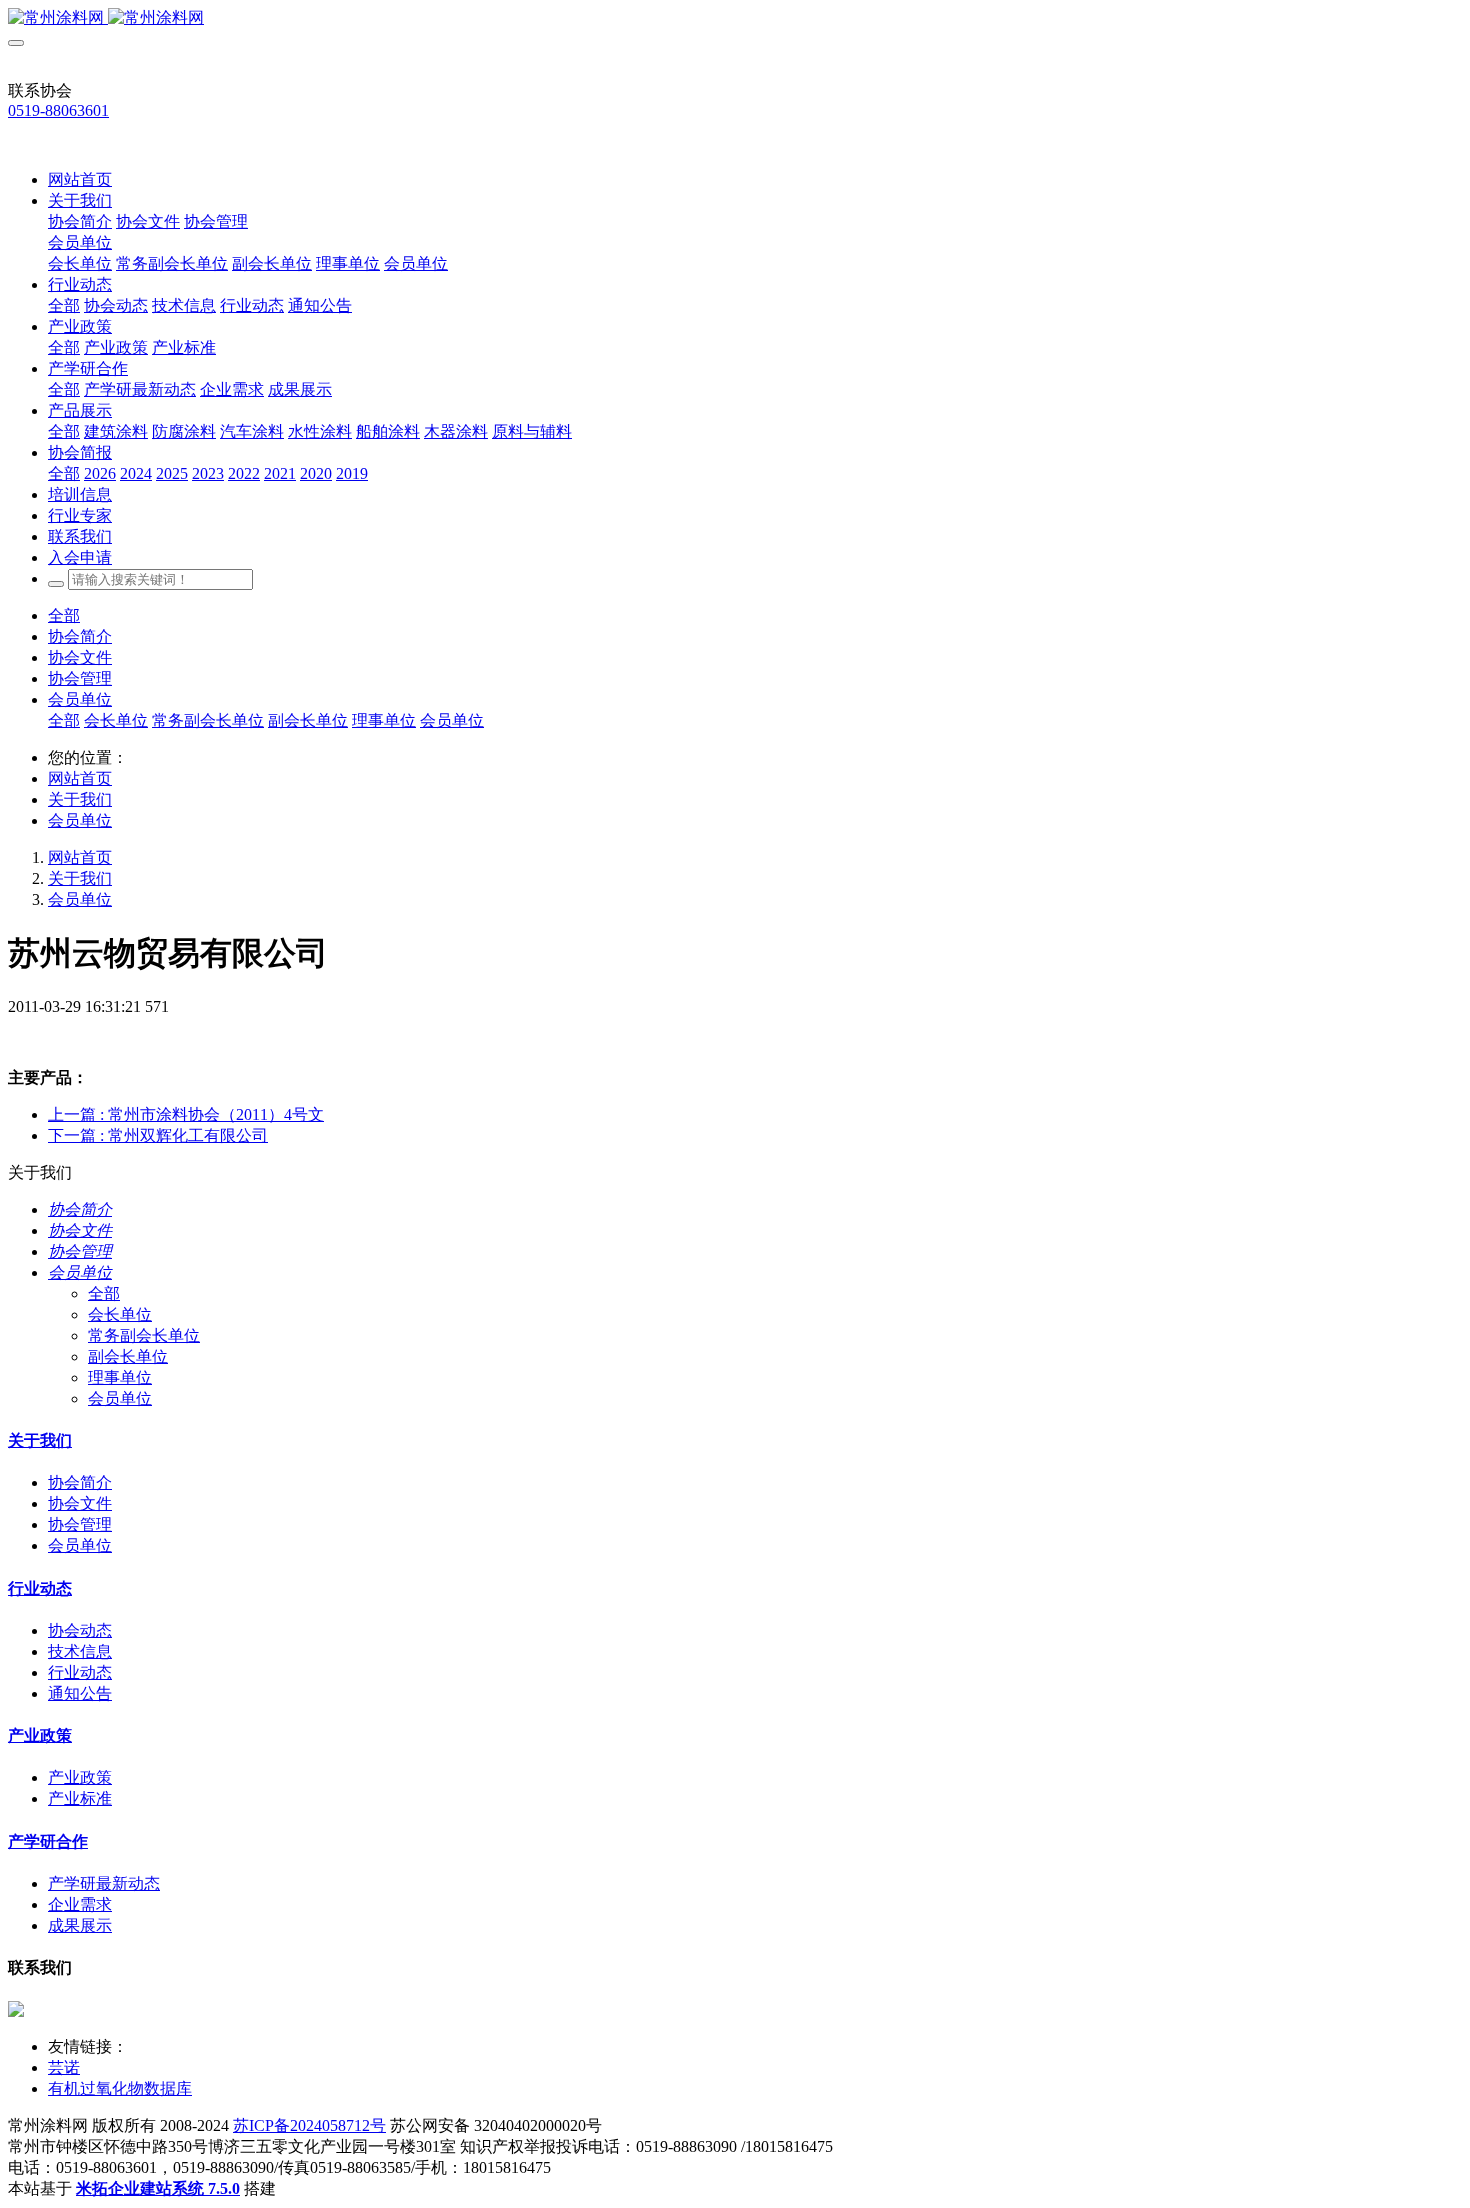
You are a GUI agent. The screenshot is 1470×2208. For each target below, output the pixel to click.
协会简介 (80, 636)
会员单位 (80, 699)
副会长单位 (308, 720)
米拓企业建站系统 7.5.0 (158, 2188)
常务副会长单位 (208, 720)
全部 (64, 305)
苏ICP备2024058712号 (309, 2125)
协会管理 (80, 678)
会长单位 (116, 720)
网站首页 (80, 179)
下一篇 (158, 1135)
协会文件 (80, 657)
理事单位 (384, 720)
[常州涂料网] (735, 18)
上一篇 (186, 1114)
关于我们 (80, 799)
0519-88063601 (58, 110)
